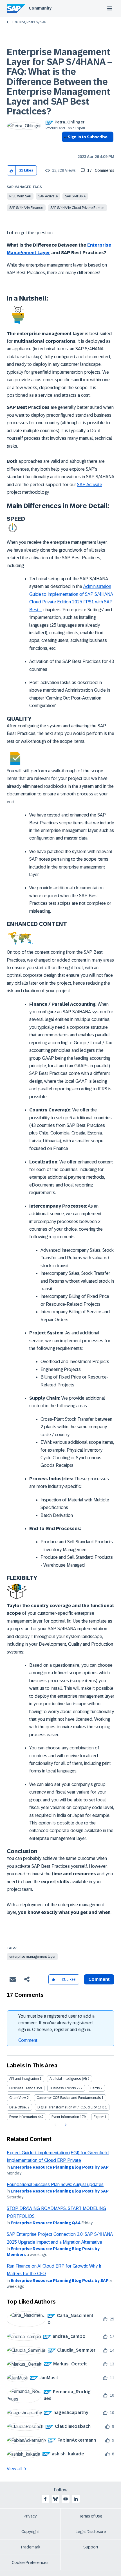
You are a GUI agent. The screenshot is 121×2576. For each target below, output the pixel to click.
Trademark (30, 2547)
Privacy (30, 2516)
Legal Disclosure (91, 2532)
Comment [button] (99, 1979)
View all (14, 2469)
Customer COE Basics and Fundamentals (69, 2098)
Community (40, 8)
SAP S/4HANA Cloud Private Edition (77, 208)
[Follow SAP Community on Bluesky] (55, 2499)
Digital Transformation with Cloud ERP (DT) (71, 2107)
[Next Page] (65, 2125)
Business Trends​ (63, 2088)
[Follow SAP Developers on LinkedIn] (76, 2499)
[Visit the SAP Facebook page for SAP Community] (45, 2499)
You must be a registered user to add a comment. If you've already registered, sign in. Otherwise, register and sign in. (56, 2023)
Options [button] (65, 147)
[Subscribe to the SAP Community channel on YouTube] (66, 2499)
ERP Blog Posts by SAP (29, 22)
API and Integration (24, 2079)
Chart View (18, 2098)
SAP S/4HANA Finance (26, 208)
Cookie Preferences (30, 2563)
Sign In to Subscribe (88, 137)
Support (91, 2547)
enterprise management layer (32, 1957)
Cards (95, 2088)
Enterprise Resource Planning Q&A (46, 2223)
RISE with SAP (20, 196)
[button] (11, 171)
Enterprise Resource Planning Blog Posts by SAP (60, 2167)
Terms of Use (91, 2516)
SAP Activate (48, 196)
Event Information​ (65, 2117)
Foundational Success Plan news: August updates (55, 2184)
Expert (99, 2117)
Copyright (30, 2532)
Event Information (23, 2117)
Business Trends (22, 2088)
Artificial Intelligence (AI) (68, 2079)
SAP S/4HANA (75, 196)
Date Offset (18, 2107)
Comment (28, 2040)
